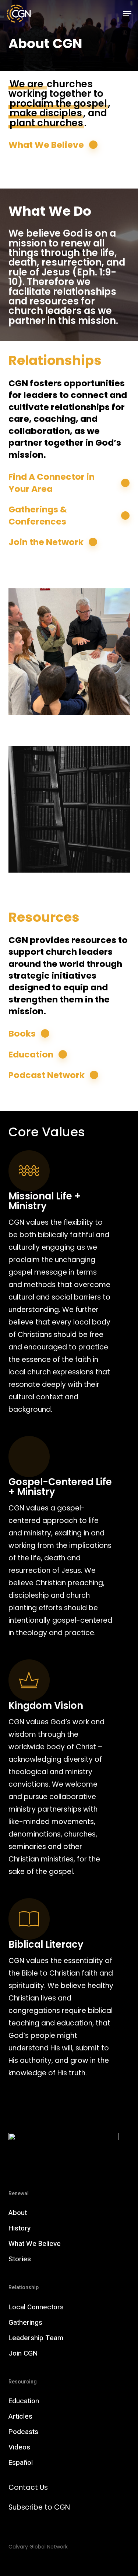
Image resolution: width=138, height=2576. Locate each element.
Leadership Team (36, 2338)
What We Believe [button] (46, 145)
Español (21, 2463)
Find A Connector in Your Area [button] (52, 483)
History (20, 2228)
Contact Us (28, 2487)
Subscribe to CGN (39, 2507)
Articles (20, 2416)
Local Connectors (36, 2307)
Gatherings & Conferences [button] (38, 515)
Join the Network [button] (46, 542)
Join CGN (23, 2353)
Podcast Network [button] (47, 1075)
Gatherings (25, 2323)
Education (24, 2401)
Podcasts (23, 2432)
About (18, 2213)
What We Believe (35, 2244)
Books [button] (22, 1034)
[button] (127, 14)
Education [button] (31, 1055)
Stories (20, 2259)
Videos (19, 2447)
